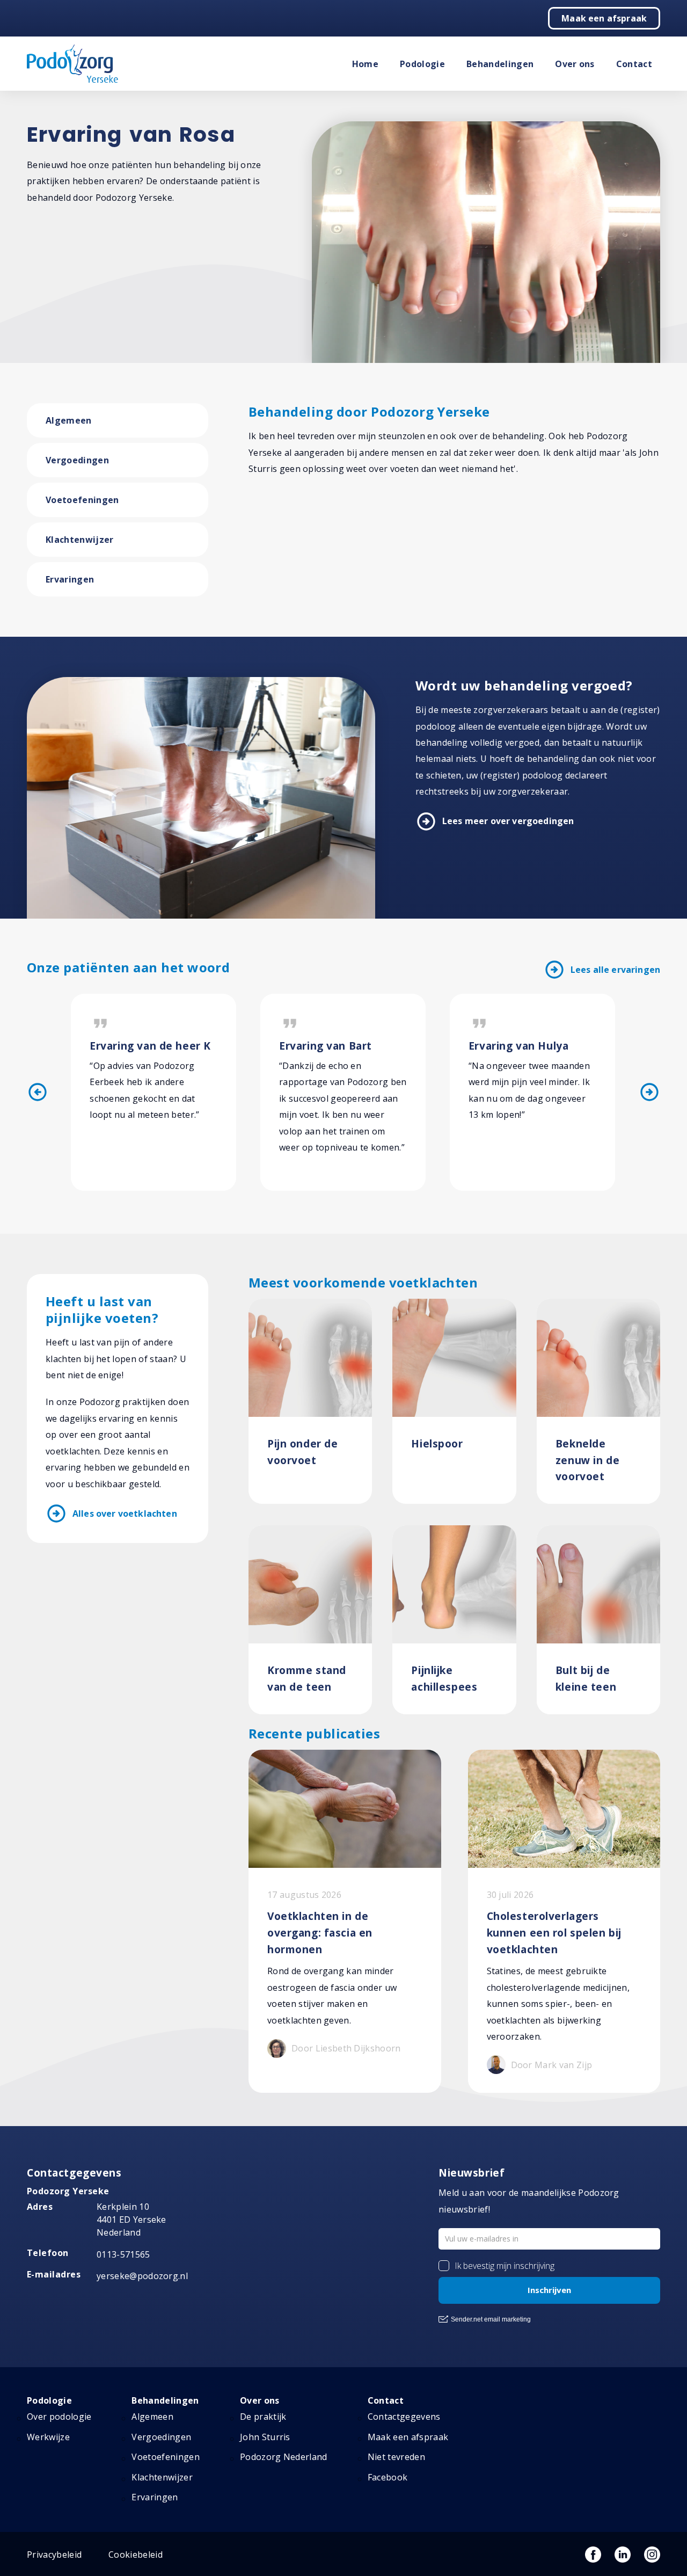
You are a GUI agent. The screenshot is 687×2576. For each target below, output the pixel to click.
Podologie (422, 64)
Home (365, 64)
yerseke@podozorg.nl (142, 2276)
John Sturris (265, 2437)
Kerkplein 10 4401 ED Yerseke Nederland (131, 2220)
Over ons (575, 64)
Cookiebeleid (136, 2555)
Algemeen (69, 420)
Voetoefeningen (82, 500)
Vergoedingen (77, 460)
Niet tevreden (396, 2457)
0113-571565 (123, 2254)
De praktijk (263, 2417)
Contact (634, 64)
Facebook (388, 2477)
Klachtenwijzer (79, 540)
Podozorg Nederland (284, 2457)
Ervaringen (70, 579)
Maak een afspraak (604, 18)
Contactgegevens (404, 2417)
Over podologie (59, 2417)
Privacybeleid (54, 2555)
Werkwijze (48, 2437)
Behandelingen (500, 64)
